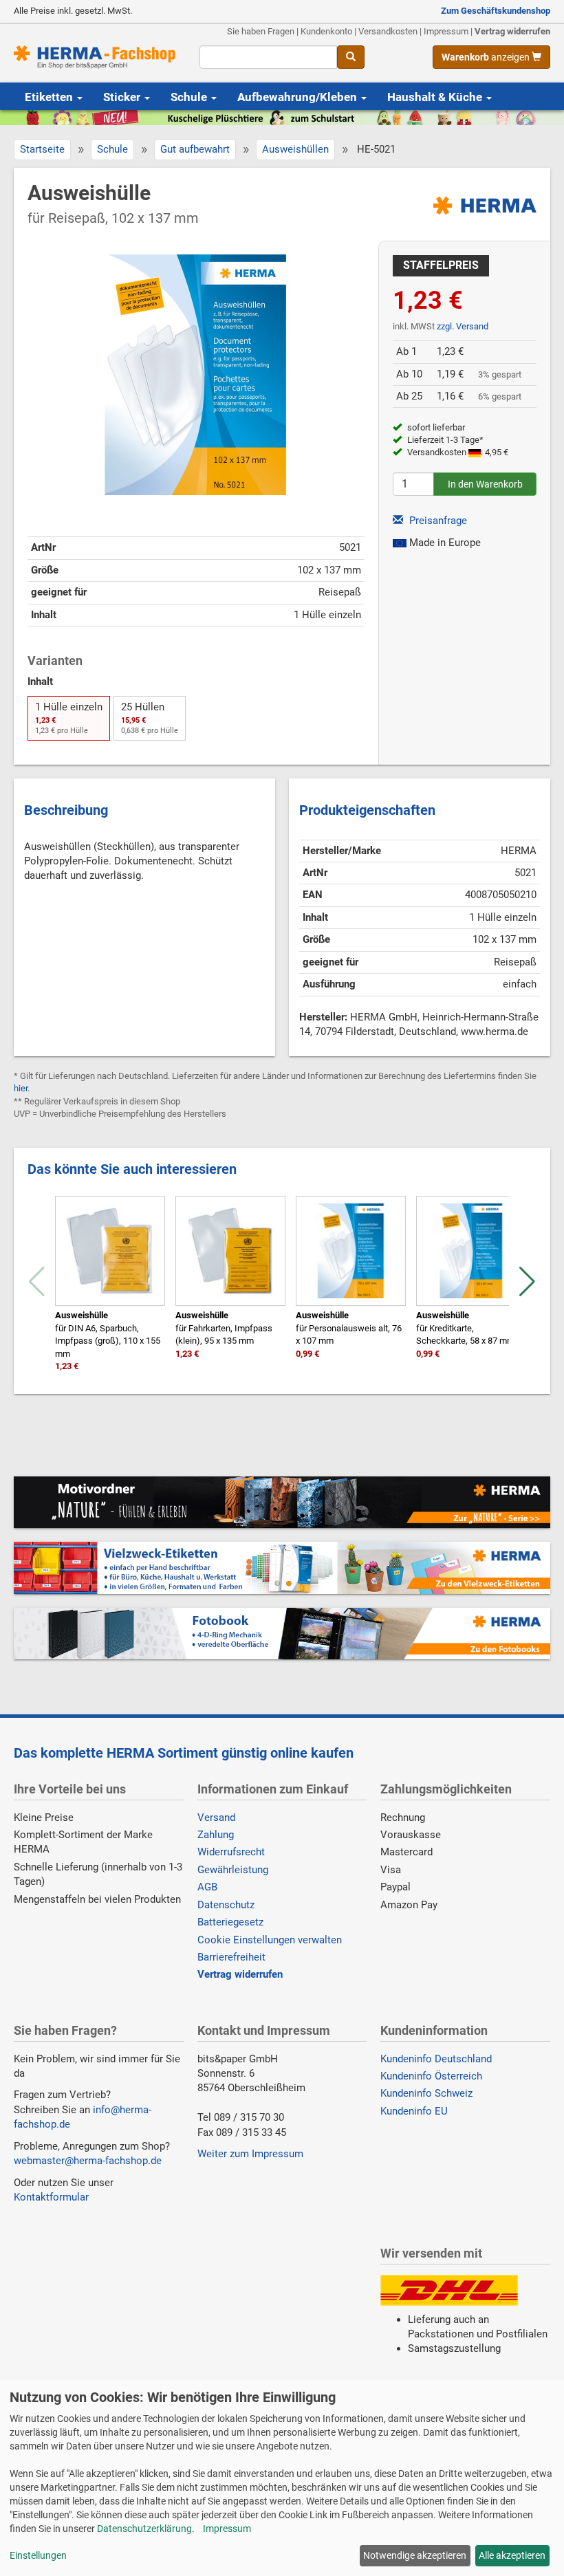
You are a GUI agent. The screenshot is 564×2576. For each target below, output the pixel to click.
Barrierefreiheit (231, 1957)
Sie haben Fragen (261, 31)
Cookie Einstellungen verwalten (270, 1940)
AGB (207, 1887)
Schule (190, 97)
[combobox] (268, 57)
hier (21, 1088)
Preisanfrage (437, 521)
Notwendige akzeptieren (415, 2555)
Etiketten (50, 97)
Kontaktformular (51, 2197)
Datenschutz (226, 1905)
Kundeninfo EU (414, 2111)
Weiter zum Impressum (250, 2154)
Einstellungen (38, 2555)
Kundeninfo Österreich (431, 2076)
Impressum (446, 31)
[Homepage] (96, 57)
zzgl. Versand (463, 326)
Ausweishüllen (295, 149)
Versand (216, 1818)
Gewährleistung (233, 1870)
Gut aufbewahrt (195, 149)
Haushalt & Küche (436, 97)
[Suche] (351, 57)
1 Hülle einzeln (69, 718)
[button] (527, 1282)
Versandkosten (388, 31)
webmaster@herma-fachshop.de (88, 2161)
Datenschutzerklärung (144, 2529)
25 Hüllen (150, 718)
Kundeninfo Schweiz (426, 2093)
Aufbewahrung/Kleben (299, 97)
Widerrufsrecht (231, 1852)
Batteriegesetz (230, 1922)
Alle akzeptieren (512, 2555)
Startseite (42, 149)
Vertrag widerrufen (512, 31)
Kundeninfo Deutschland (436, 2059)
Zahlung (216, 1835)
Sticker (123, 97)
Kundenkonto (326, 31)
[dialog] (282, 2478)
